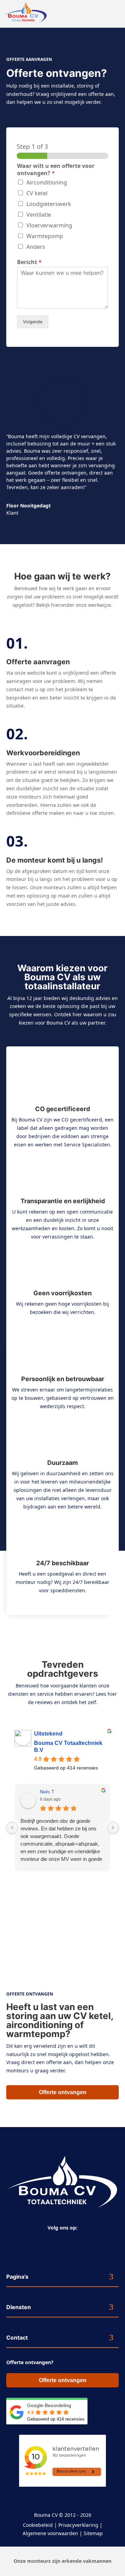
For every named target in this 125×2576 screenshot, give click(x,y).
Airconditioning (47, 182)
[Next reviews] (113, 1828)
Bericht (29, 262)
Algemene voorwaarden (50, 2533)
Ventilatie (39, 215)
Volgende (33, 322)
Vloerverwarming (49, 225)
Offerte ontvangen (63, 2092)
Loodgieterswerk (49, 204)
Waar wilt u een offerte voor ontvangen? (56, 170)
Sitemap (93, 2533)
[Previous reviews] (12, 1828)
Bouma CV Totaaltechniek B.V (68, 1746)
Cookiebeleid (38, 2525)
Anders (36, 247)
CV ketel (37, 193)
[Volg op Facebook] (51, 2240)
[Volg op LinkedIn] (79, 2240)
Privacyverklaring (78, 2525)
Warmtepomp (45, 236)
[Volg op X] (65, 2240)
